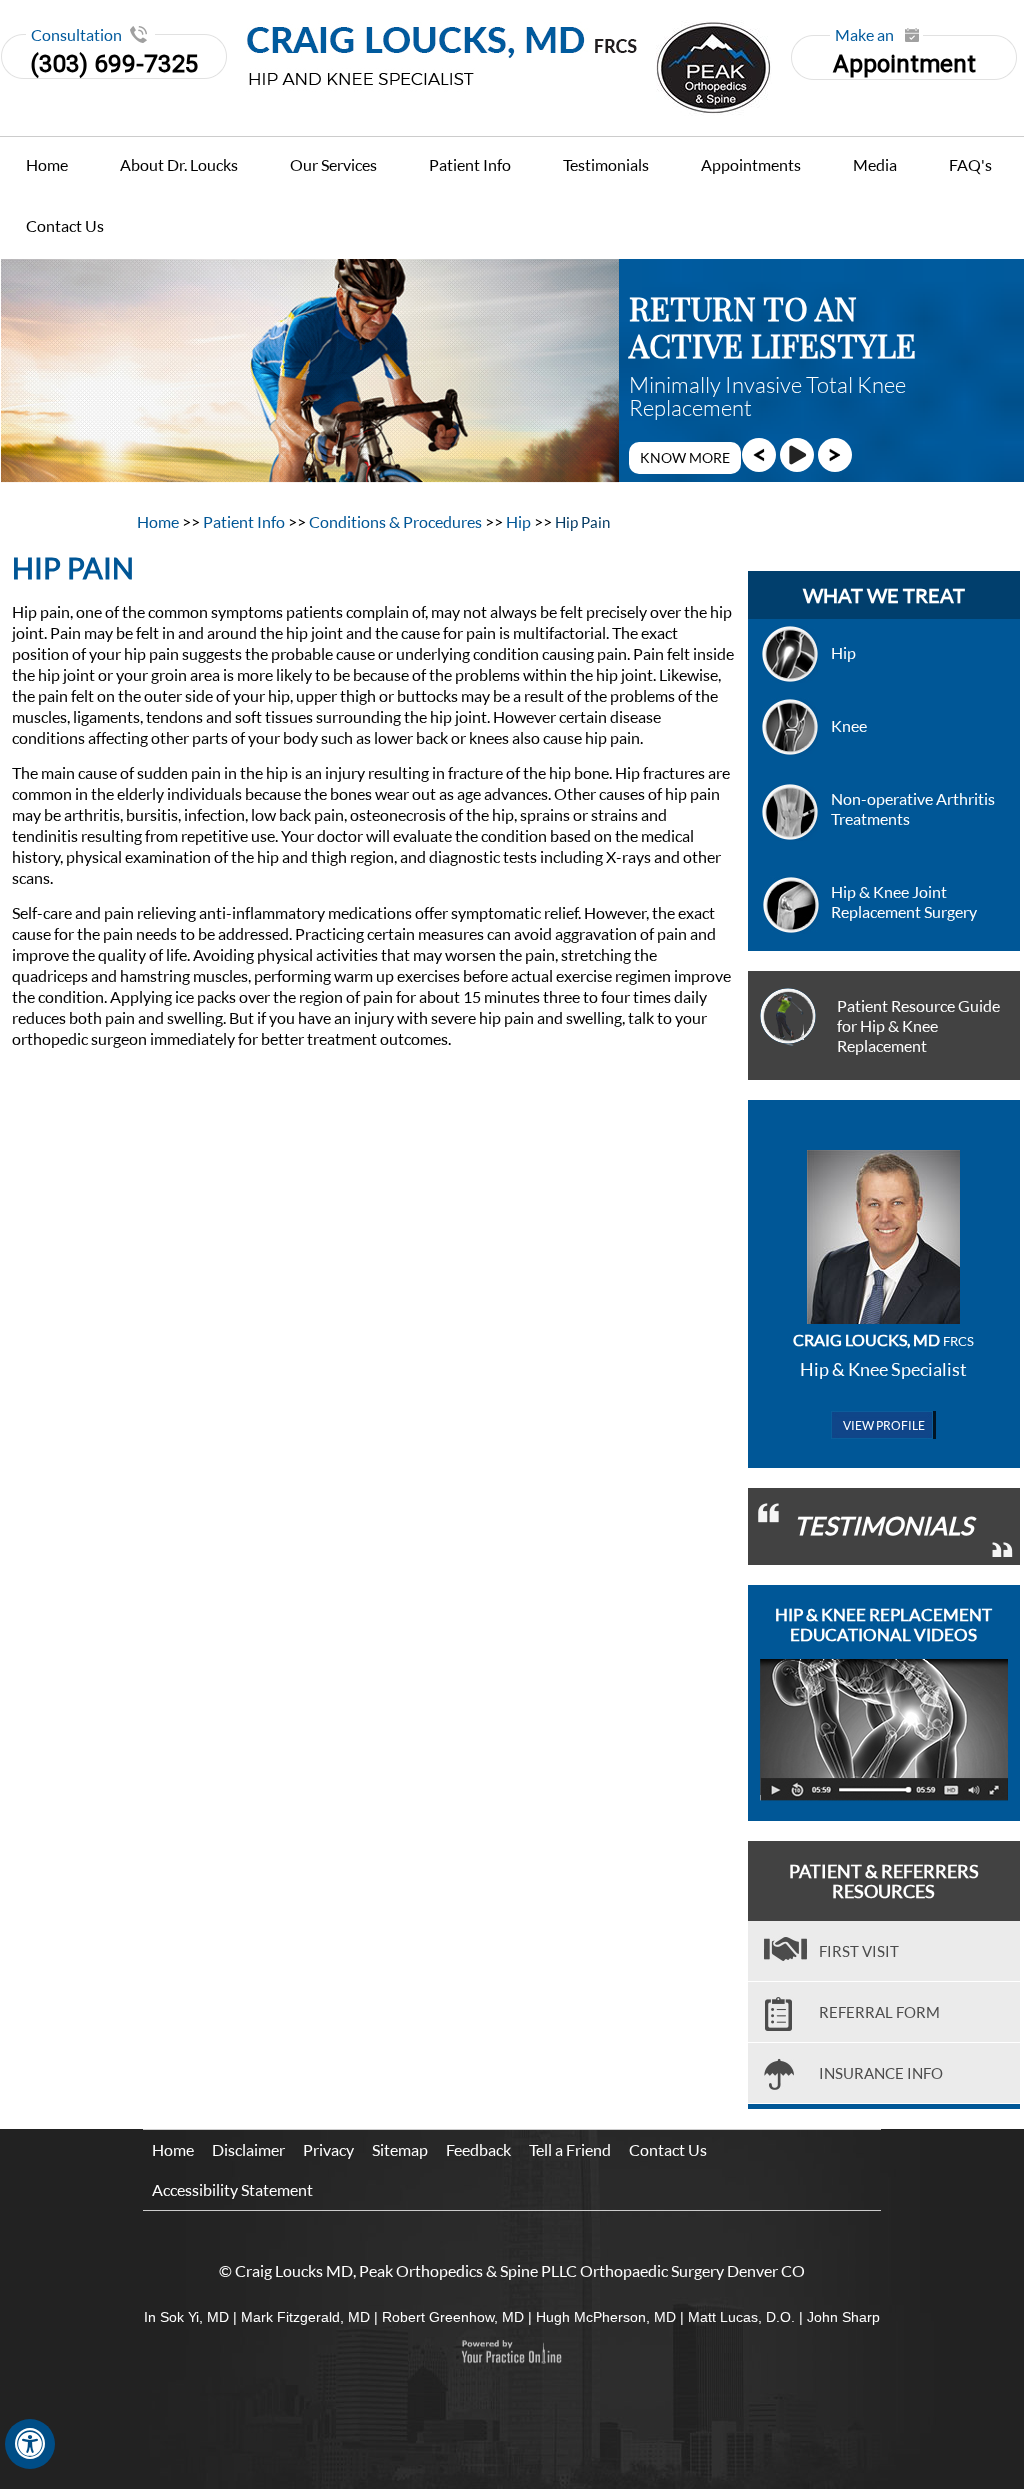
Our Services (333, 164)
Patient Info (470, 164)
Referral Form (879, 2012)
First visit (859, 1951)
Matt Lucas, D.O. (741, 2317)
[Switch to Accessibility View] (30, 2444)
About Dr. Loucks (179, 164)
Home (47, 164)
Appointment (904, 56)
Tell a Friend (570, 2149)
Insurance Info (881, 2073)
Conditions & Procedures (397, 521)
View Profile (884, 1425)
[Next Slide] (835, 454)
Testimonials (606, 164)
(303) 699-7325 (114, 64)
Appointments (751, 164)
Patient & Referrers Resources (884, 1881)
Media (875, 164)
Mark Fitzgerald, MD (305, 2317)
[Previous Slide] (759, 454)
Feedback (478, 2149)
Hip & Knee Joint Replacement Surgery (904, 901)
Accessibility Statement (232, 2189)
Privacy (328, 2149)
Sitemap (400, 2149)
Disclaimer (248, 2149)
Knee (849, 725)
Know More (685, 457)
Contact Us (65, 225)
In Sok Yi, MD (186, 2317)
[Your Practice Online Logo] (511, 2352)
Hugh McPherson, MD (606, 2317)
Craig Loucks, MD (883, 1339)
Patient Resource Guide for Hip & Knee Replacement (918, 1025)
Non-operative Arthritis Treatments (913, 808)
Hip (520, 521)
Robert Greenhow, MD (453, 2317)
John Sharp (843, 2317)
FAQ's (970, 164)
